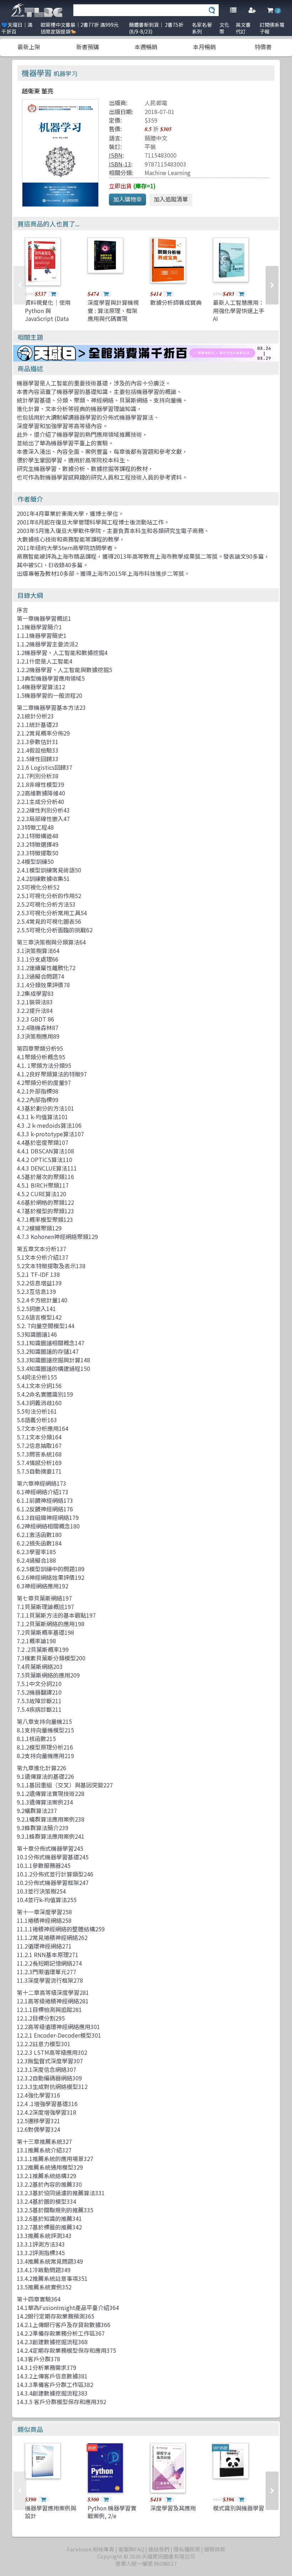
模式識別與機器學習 (239, 2508)
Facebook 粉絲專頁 (91, 2549)
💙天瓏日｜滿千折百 (17, 28)
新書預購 (88, 47)
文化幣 (224, 28)
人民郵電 (156, 103)
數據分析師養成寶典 (176, 302)
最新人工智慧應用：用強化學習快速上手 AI (239, 310)
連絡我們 (159, 2549)
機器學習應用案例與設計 (51, 2512)
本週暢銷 (146, 47)
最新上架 (29, 47)
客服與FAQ (131, 2549)
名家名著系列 (202, 28)
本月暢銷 (204, 47)
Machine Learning (168, 173)
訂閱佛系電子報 (272, 28)
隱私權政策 (187, 2549)
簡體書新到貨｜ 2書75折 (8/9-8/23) (156, 28)
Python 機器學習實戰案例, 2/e (112, 2512)
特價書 (263, 47)
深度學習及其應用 (173, 2508)
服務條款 (215, 2549)
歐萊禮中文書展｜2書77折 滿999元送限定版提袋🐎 (80, 28)
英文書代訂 (243, 28)
